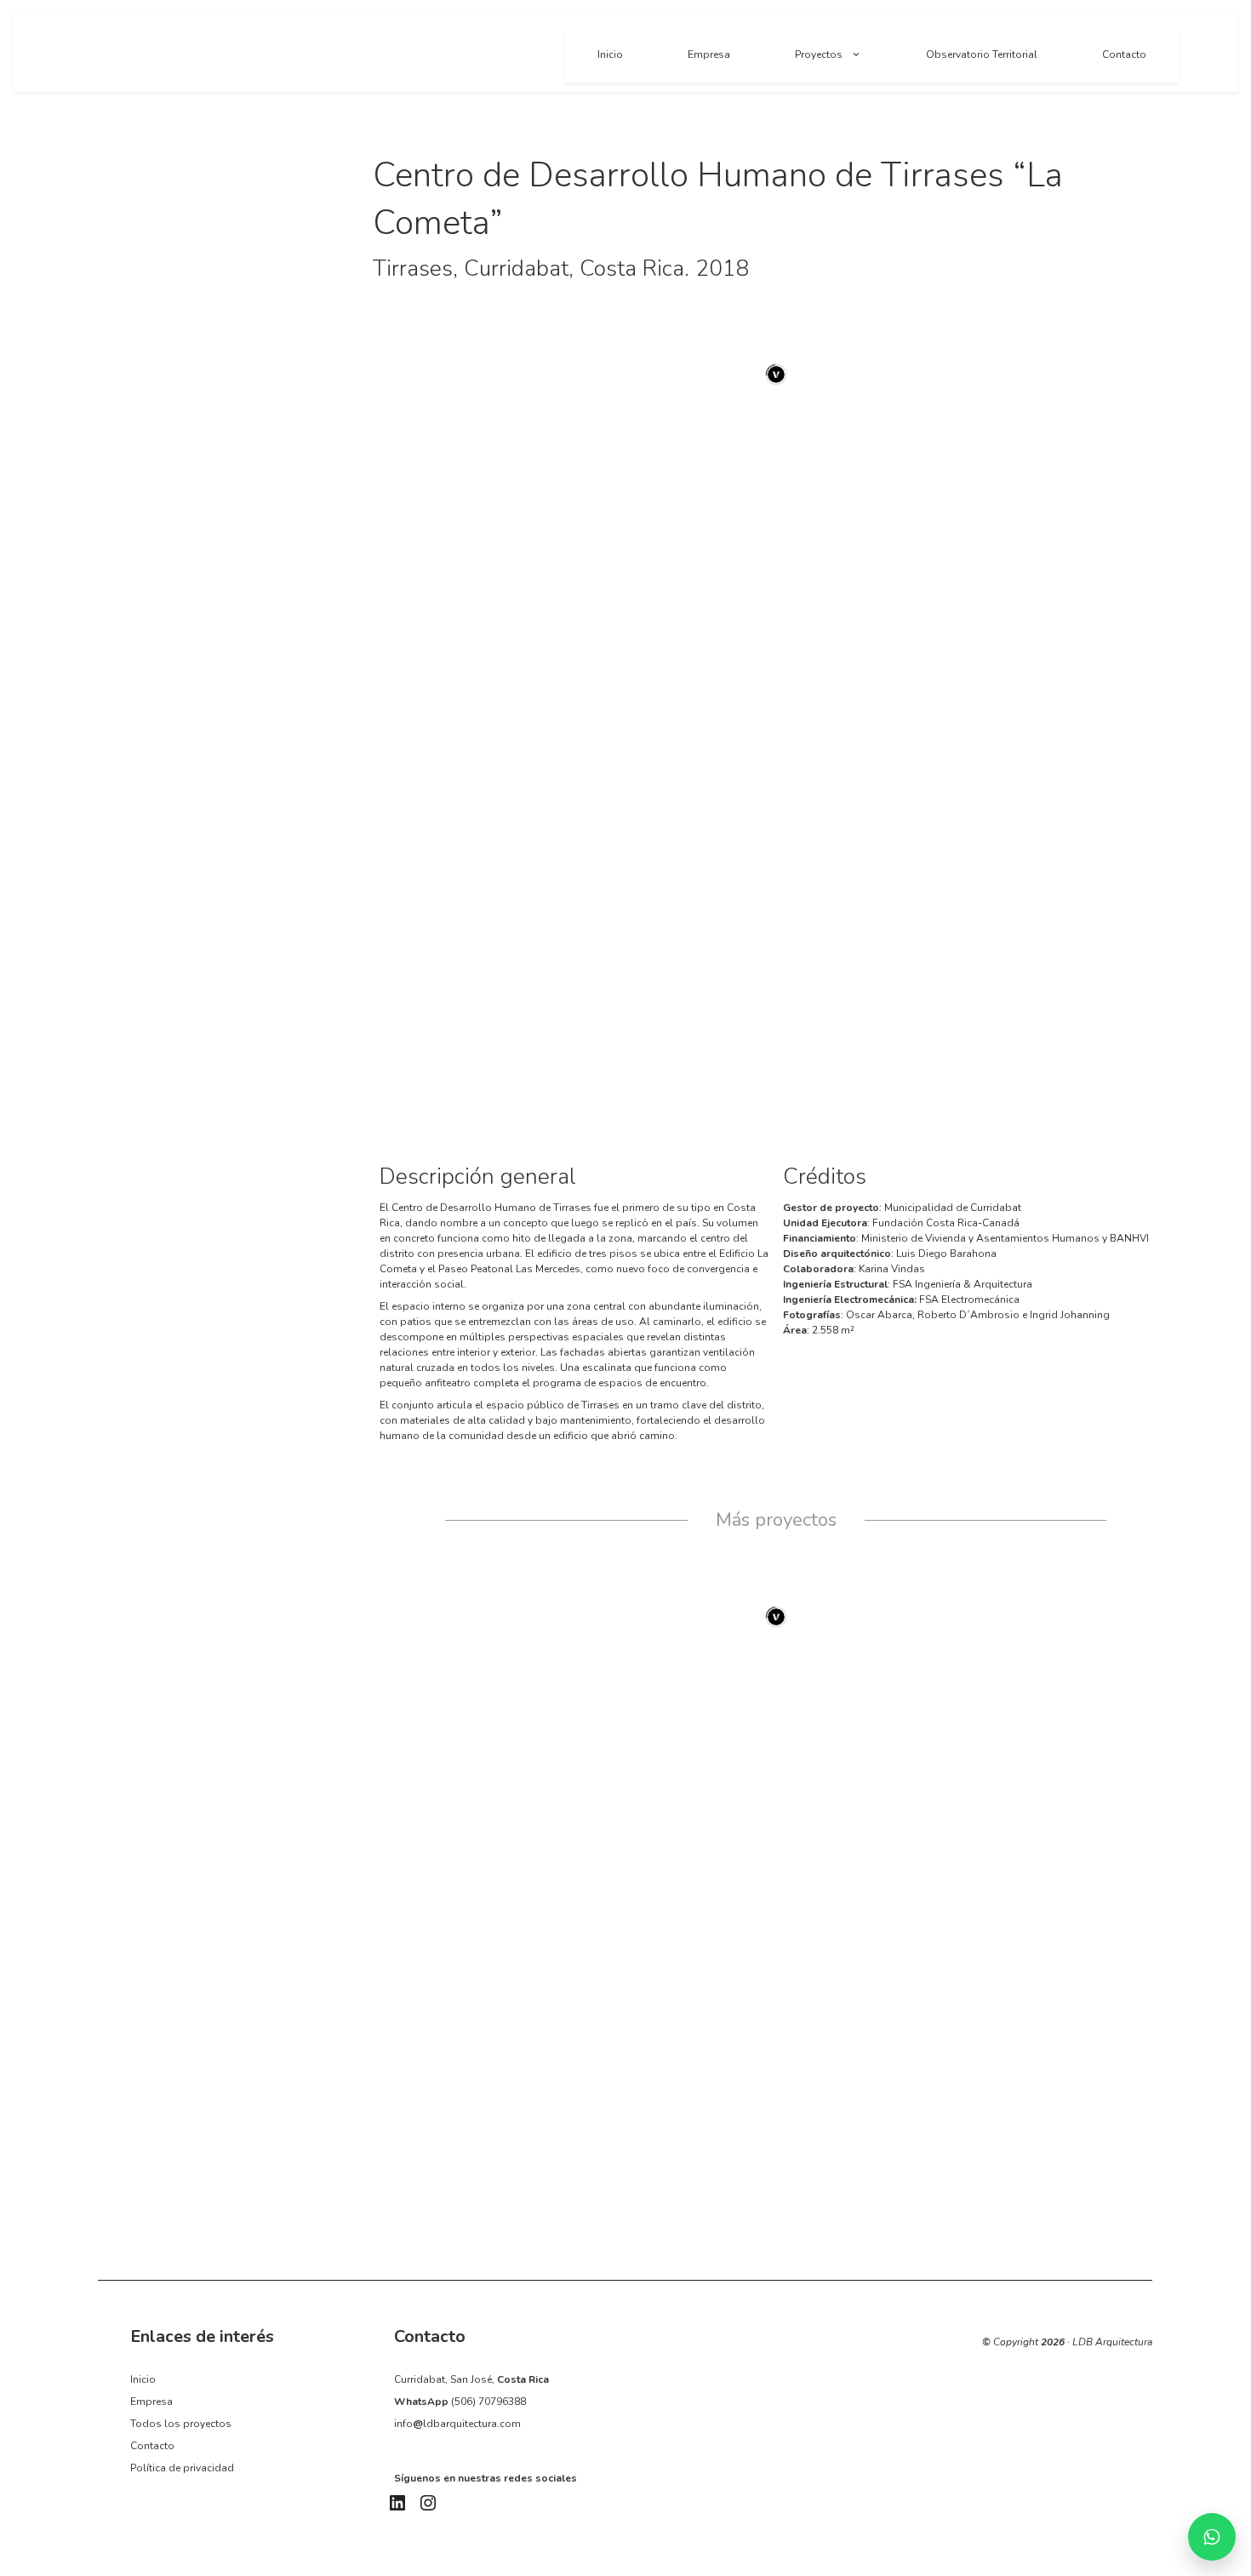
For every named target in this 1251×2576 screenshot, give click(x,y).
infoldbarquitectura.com (457, 2424)
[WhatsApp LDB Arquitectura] (1212, 2537)
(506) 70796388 (488, 2402)
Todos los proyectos (181, 2424)
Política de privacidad (182, 2468)
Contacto (1124, 54)
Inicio (610, 54)
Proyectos (819, 54)
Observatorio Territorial (982, 54)
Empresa (709, 54)
